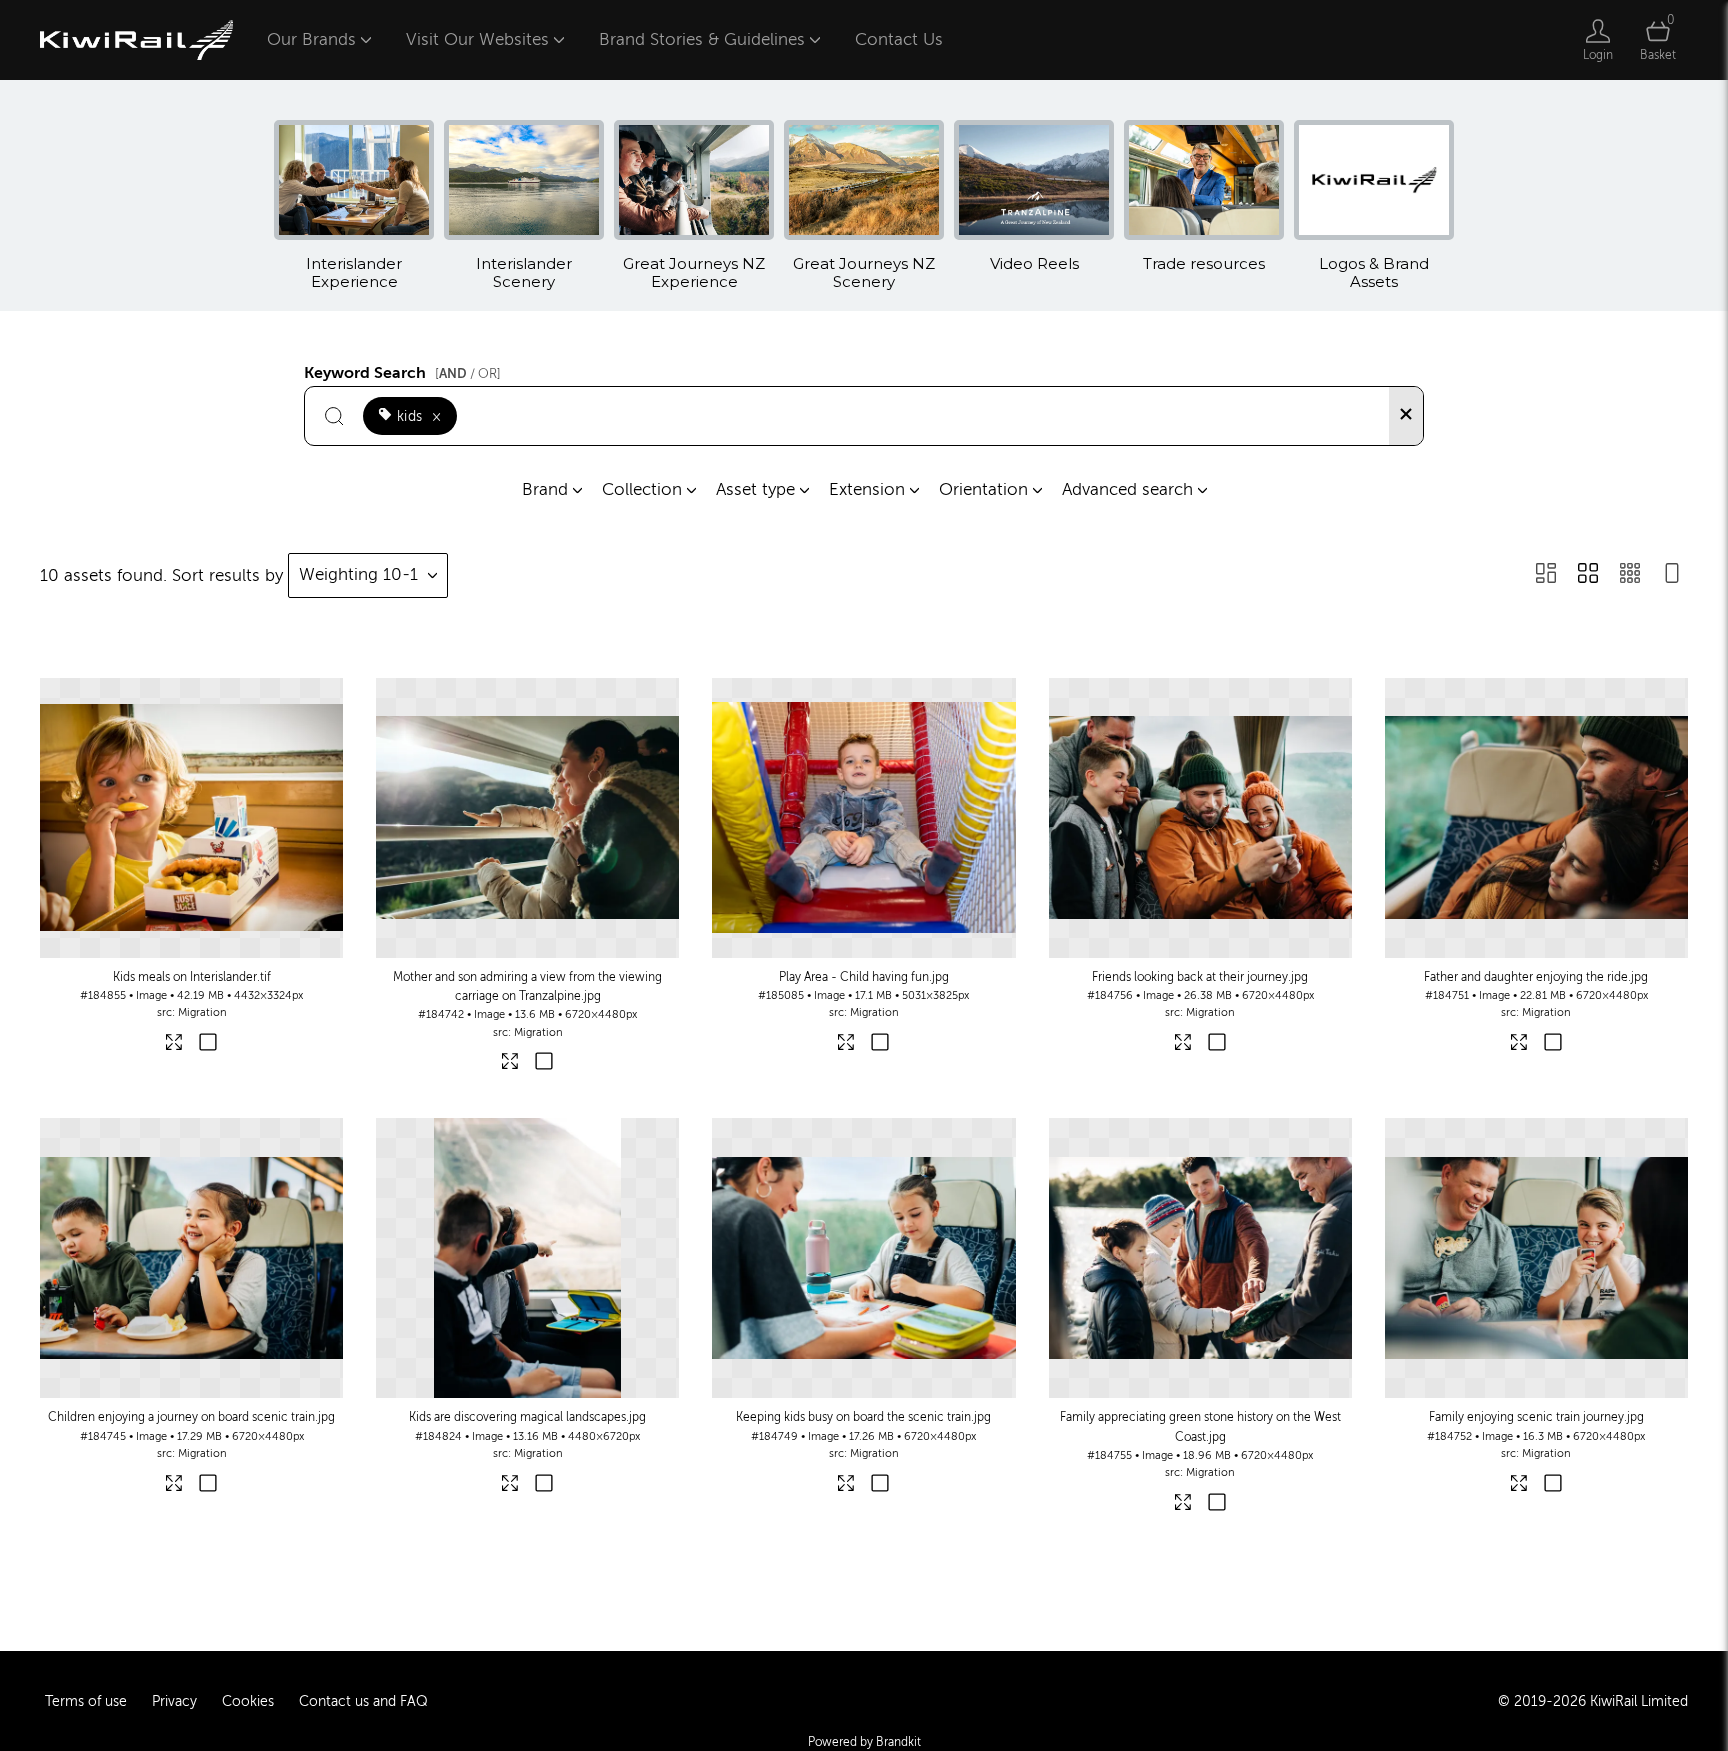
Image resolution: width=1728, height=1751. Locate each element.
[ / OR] (468, 373)
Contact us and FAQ (363, 1701)
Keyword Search (402, 370)
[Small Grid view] (1630, 575)
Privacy (174, 1701)
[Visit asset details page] (175, 1045)
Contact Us (899, 39)
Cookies (248, 1701)
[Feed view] (1672, 575)
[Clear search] (1406, 416)
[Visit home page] (136, 40)
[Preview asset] (191, 818)
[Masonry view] (1546, 575)
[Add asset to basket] (208, 1044)
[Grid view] (1588, 575)
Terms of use (86, 1701)
